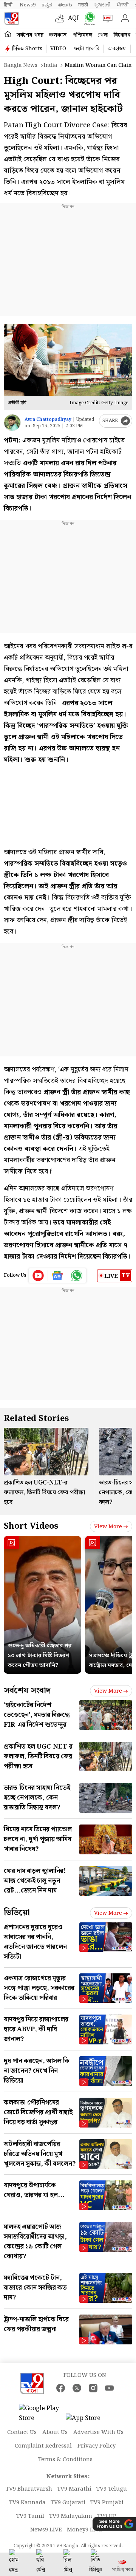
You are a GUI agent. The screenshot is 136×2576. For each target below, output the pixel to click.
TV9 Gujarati (68, 2503)
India (50, 65)
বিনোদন (122, 35)
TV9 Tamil (30, 2516)
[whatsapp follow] (77, 1276)
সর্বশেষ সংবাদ (27, 1691)
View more (108, 1527)
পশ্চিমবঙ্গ (83, 35)
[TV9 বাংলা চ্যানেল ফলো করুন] (88, 19)
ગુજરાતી (102, 5)
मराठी (83, 5)
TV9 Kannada (27, 2503)
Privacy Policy (97, 2446)
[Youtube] (38, 1276)
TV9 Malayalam (71, 2516)
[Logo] (11, 19)
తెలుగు (65, 5)
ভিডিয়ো (17, 1913)
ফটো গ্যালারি (87, 49)
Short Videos (31, 1526)
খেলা (103, 35)
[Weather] (62, 19)
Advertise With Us (98, 2432)
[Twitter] (77, 2388)
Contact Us (22, 2432)
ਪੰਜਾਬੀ (123, 5)
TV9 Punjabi (107, 2503)
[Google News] (58, 1276)
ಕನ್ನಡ (47, 5)
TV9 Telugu (112, 2489)
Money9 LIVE (85, 2530)
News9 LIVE (46, 2530)
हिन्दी (9, 5)
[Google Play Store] (42, 2414)
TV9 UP (107, 2516)
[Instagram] (93, 2388)
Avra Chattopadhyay (48, 420)
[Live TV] (106, 19)
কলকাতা (58, 35)
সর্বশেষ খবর (30, 35)
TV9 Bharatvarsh (29, 2489)
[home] (8, 35)
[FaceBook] (61, 2388)
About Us (55, 2432)
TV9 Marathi (74, 2489)
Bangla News (21, 65)
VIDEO (58, 49)
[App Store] (88, 2421)
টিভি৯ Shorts (27, 49)
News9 (28, 5)
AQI (73, 18)
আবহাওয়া (117, 49)
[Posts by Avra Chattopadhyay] (12, 423)
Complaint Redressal (43, 2446)
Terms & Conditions (65, 2460)
